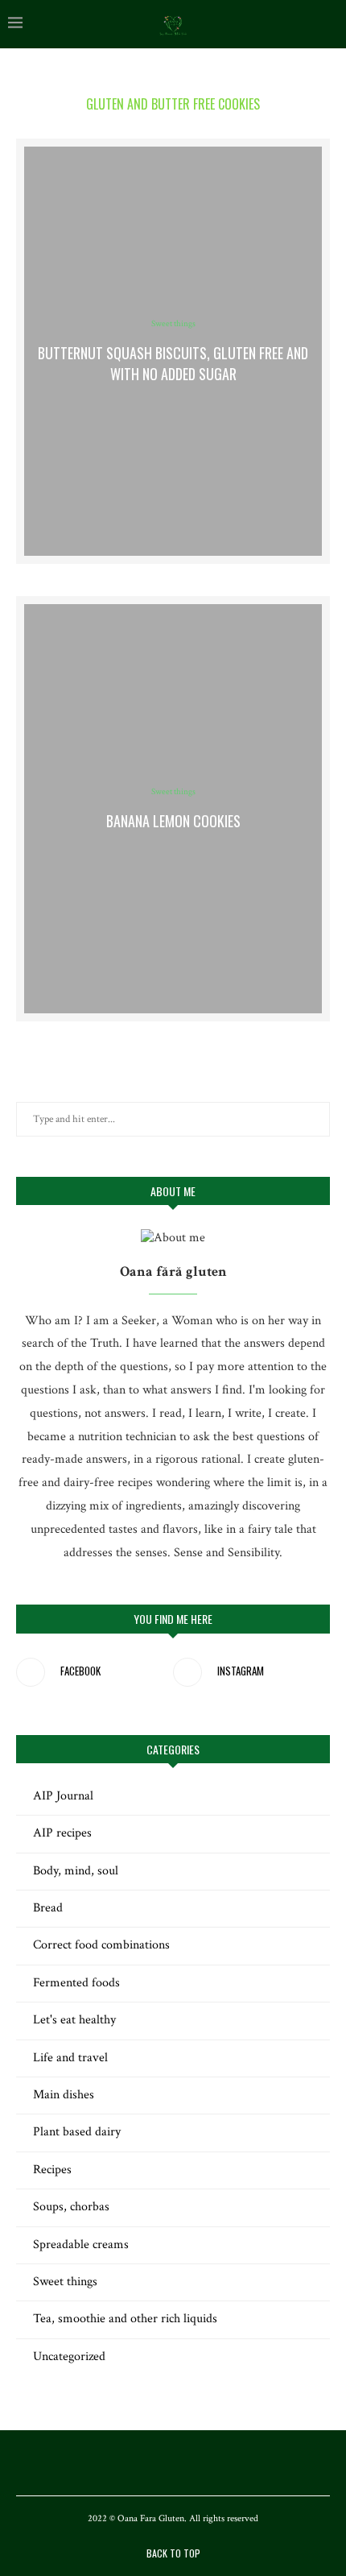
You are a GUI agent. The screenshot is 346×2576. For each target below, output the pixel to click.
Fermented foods (76, 1983)
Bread (48, 1908)
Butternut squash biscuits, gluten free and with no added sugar (173, 363)
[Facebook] (152, 2462)
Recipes (52, 2170)
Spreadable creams (81, 2245)
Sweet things (173, 324)
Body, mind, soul (76, 1871)
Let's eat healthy (74, 2020)
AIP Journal (63, 1796)
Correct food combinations (101, 1945)
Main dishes (64, 2095)
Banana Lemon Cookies (173, 821)
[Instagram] (173, 2462)
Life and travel (70, 2058)
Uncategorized (69, 2357)
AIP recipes (62, 1833)
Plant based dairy (77, 2132)
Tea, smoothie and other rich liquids (125, 2319)
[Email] (194, 2462)
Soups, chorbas (71, 2207)
